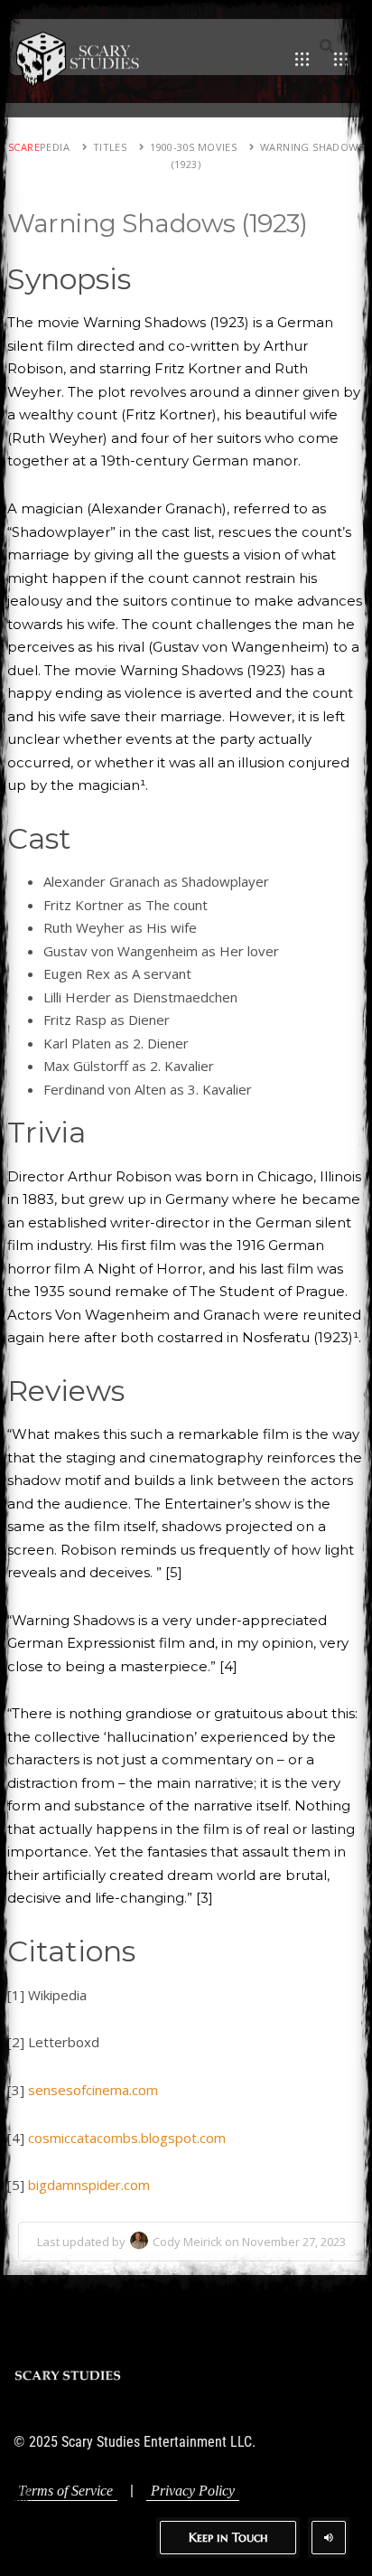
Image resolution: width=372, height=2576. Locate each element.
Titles (110, 147)
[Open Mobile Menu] (302, 59)
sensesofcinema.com (93, 2090)
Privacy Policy (193, 2491)
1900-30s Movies (193, 147)
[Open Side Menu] (341, 59)
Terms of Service (65, 2491)
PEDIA (39, 147)
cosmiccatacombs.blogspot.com (127, 2138)
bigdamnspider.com (89, 2185)
